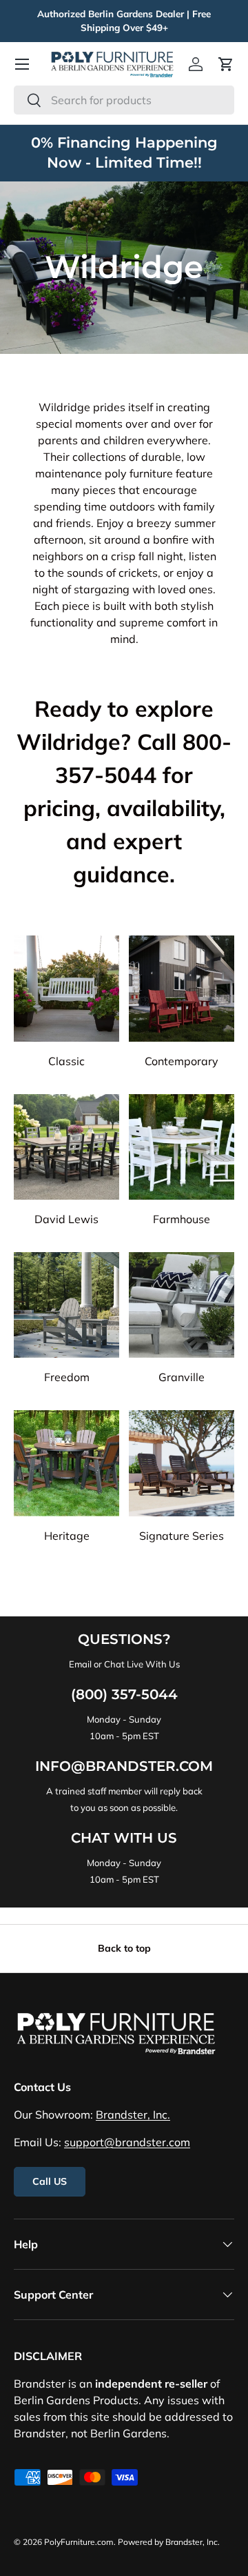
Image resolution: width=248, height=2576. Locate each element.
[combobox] (124, 100)
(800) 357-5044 (124, 1694)
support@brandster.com (127, 2142)
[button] (226, 64)
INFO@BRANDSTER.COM (124, 1766)
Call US (50, 2181)
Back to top (124, 1948)
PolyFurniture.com (79, 2542)
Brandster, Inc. (133, 2114)
